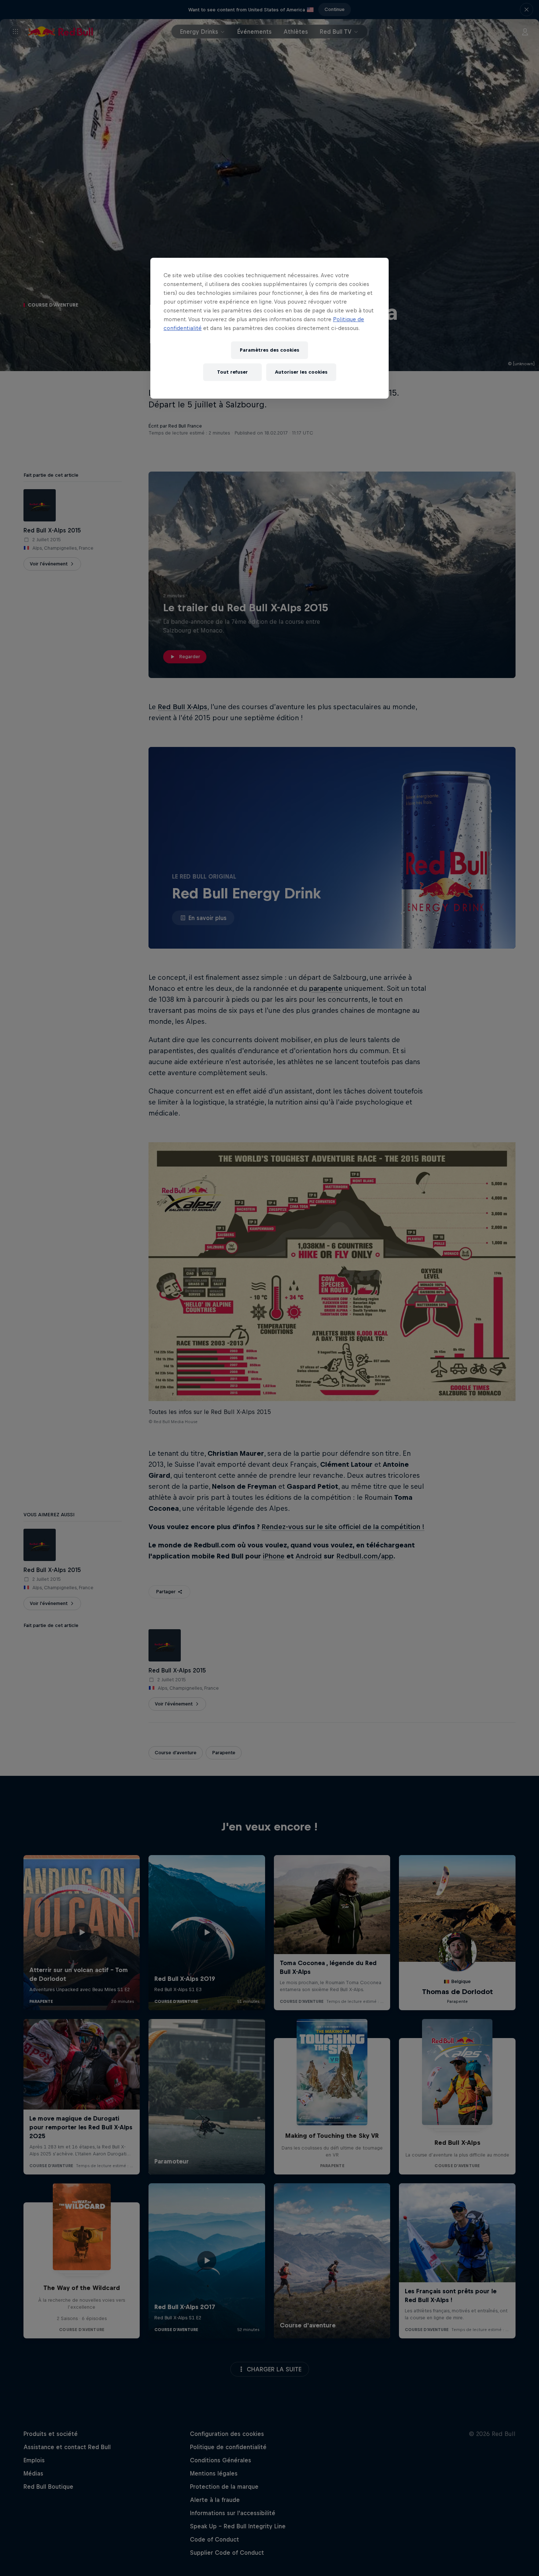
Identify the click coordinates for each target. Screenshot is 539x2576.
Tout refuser (232, 372)
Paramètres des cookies (269, 350)
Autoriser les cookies (301, 372)
